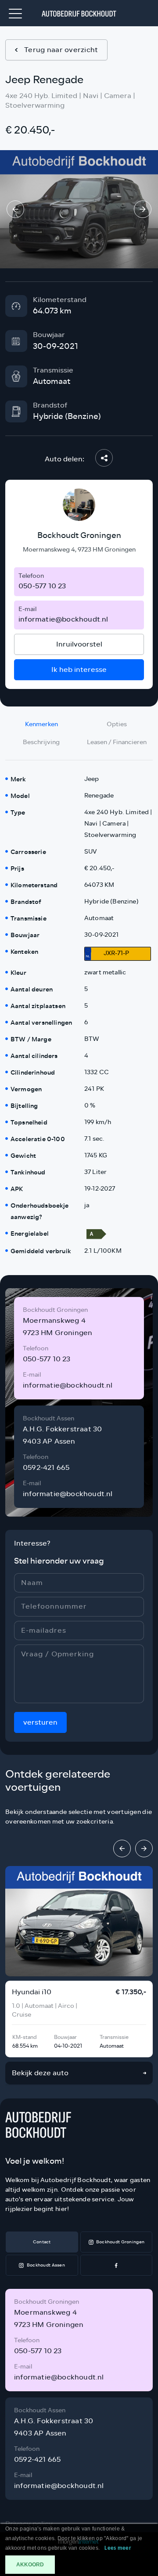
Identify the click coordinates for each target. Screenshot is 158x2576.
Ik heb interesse (79, 669)
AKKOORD (30, 2565)
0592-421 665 (46, 1467)
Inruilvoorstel (79, 644)
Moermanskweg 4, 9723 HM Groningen (79, 550)
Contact (42, 2242)
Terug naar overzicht (61, 50)
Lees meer (118, 2548)
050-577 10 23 (42, 586)
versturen (40, 1722)
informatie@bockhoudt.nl (63, 619)
